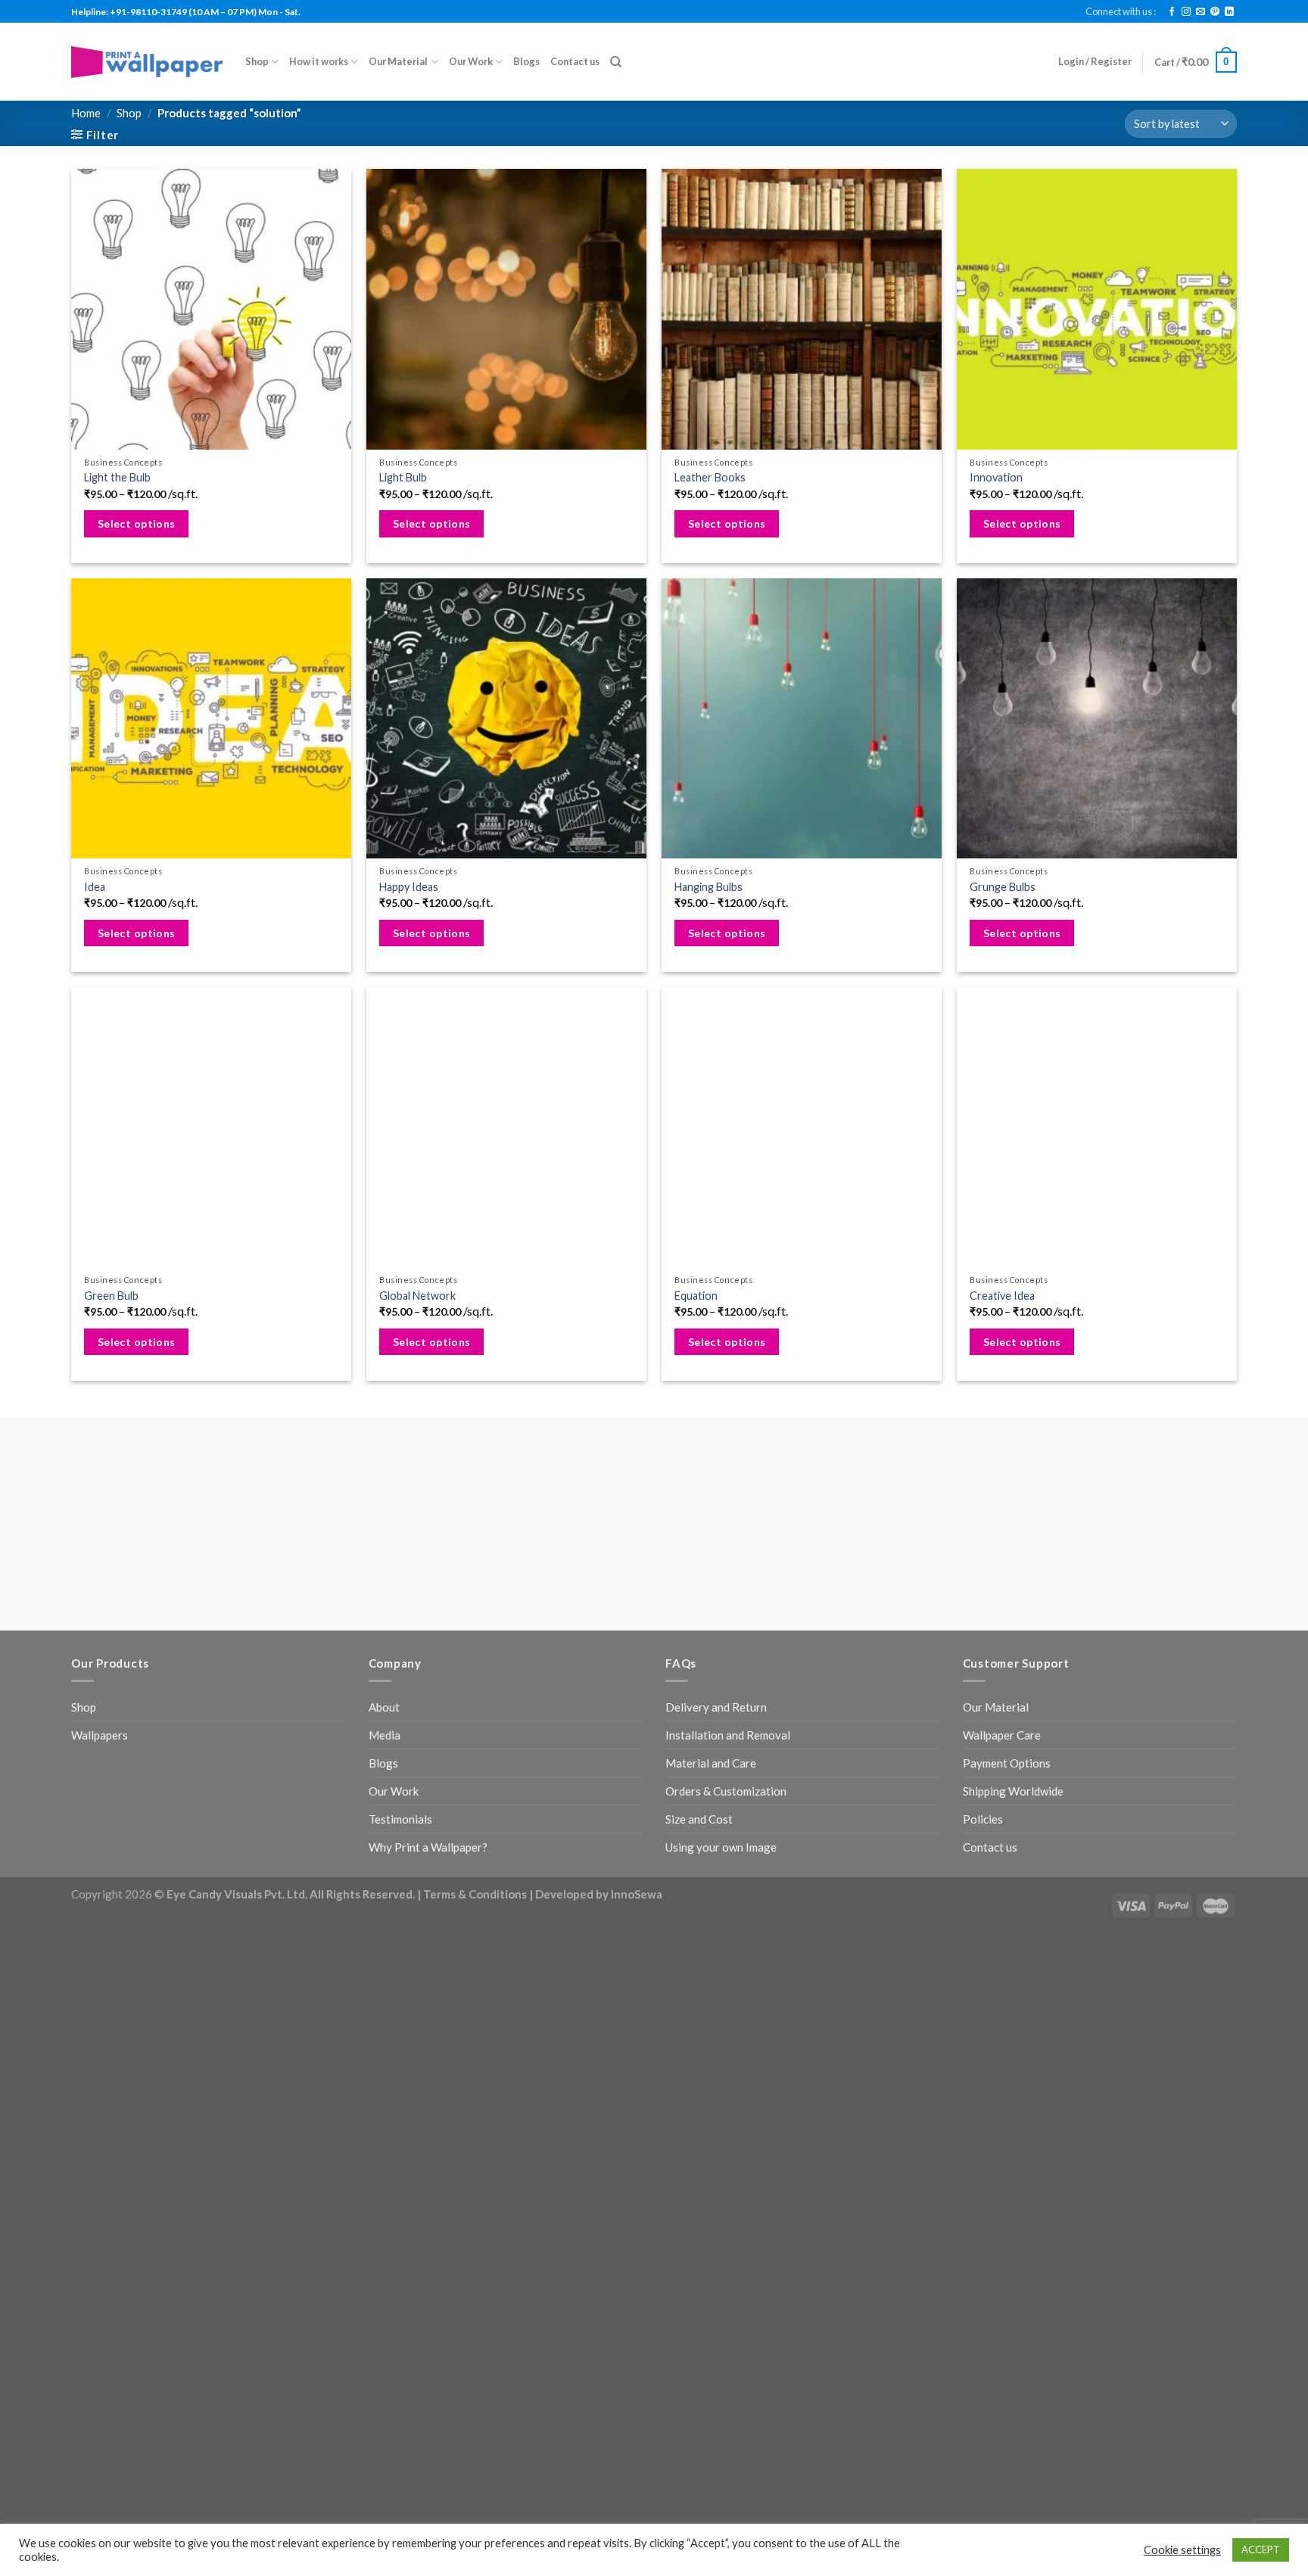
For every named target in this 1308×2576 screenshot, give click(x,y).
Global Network (417, 1296)
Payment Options (1007, 1763)
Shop (257, 61)
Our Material (398, 61)
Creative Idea (1002, 1296)
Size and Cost (699, 1819)
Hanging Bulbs (708, 887)
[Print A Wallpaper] (147, 62)
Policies (983, 1819)
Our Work (471, 61)
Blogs (526, 61)
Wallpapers (100, 1735)
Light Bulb (403, 477)
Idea (95, 887)
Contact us (575, 61)
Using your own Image (721, 1847)
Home (86, 113)
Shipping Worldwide (1013, 1791)
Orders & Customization (726, 1791)
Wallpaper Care (1002, 1735)
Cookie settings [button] (1182, 2550)
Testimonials (400, 1819)
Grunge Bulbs (1003, 887)
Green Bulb (111, 1296)
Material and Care (711, 1763)
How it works (319, 61)
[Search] (616, 62)
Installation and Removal (728, 1735)
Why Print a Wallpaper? (428, 1847)
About (384, 1707)
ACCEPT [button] (1261, 2550)
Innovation (996, 477)
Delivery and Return (716, 1707)
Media (385, 1735)
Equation (696, 1296)
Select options (137, 523)
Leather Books (710, 477)
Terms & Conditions (475, 1894)
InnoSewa (637, 1894)
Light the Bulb (117, 477)
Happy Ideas (409, 887)
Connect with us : (1121, 11)
